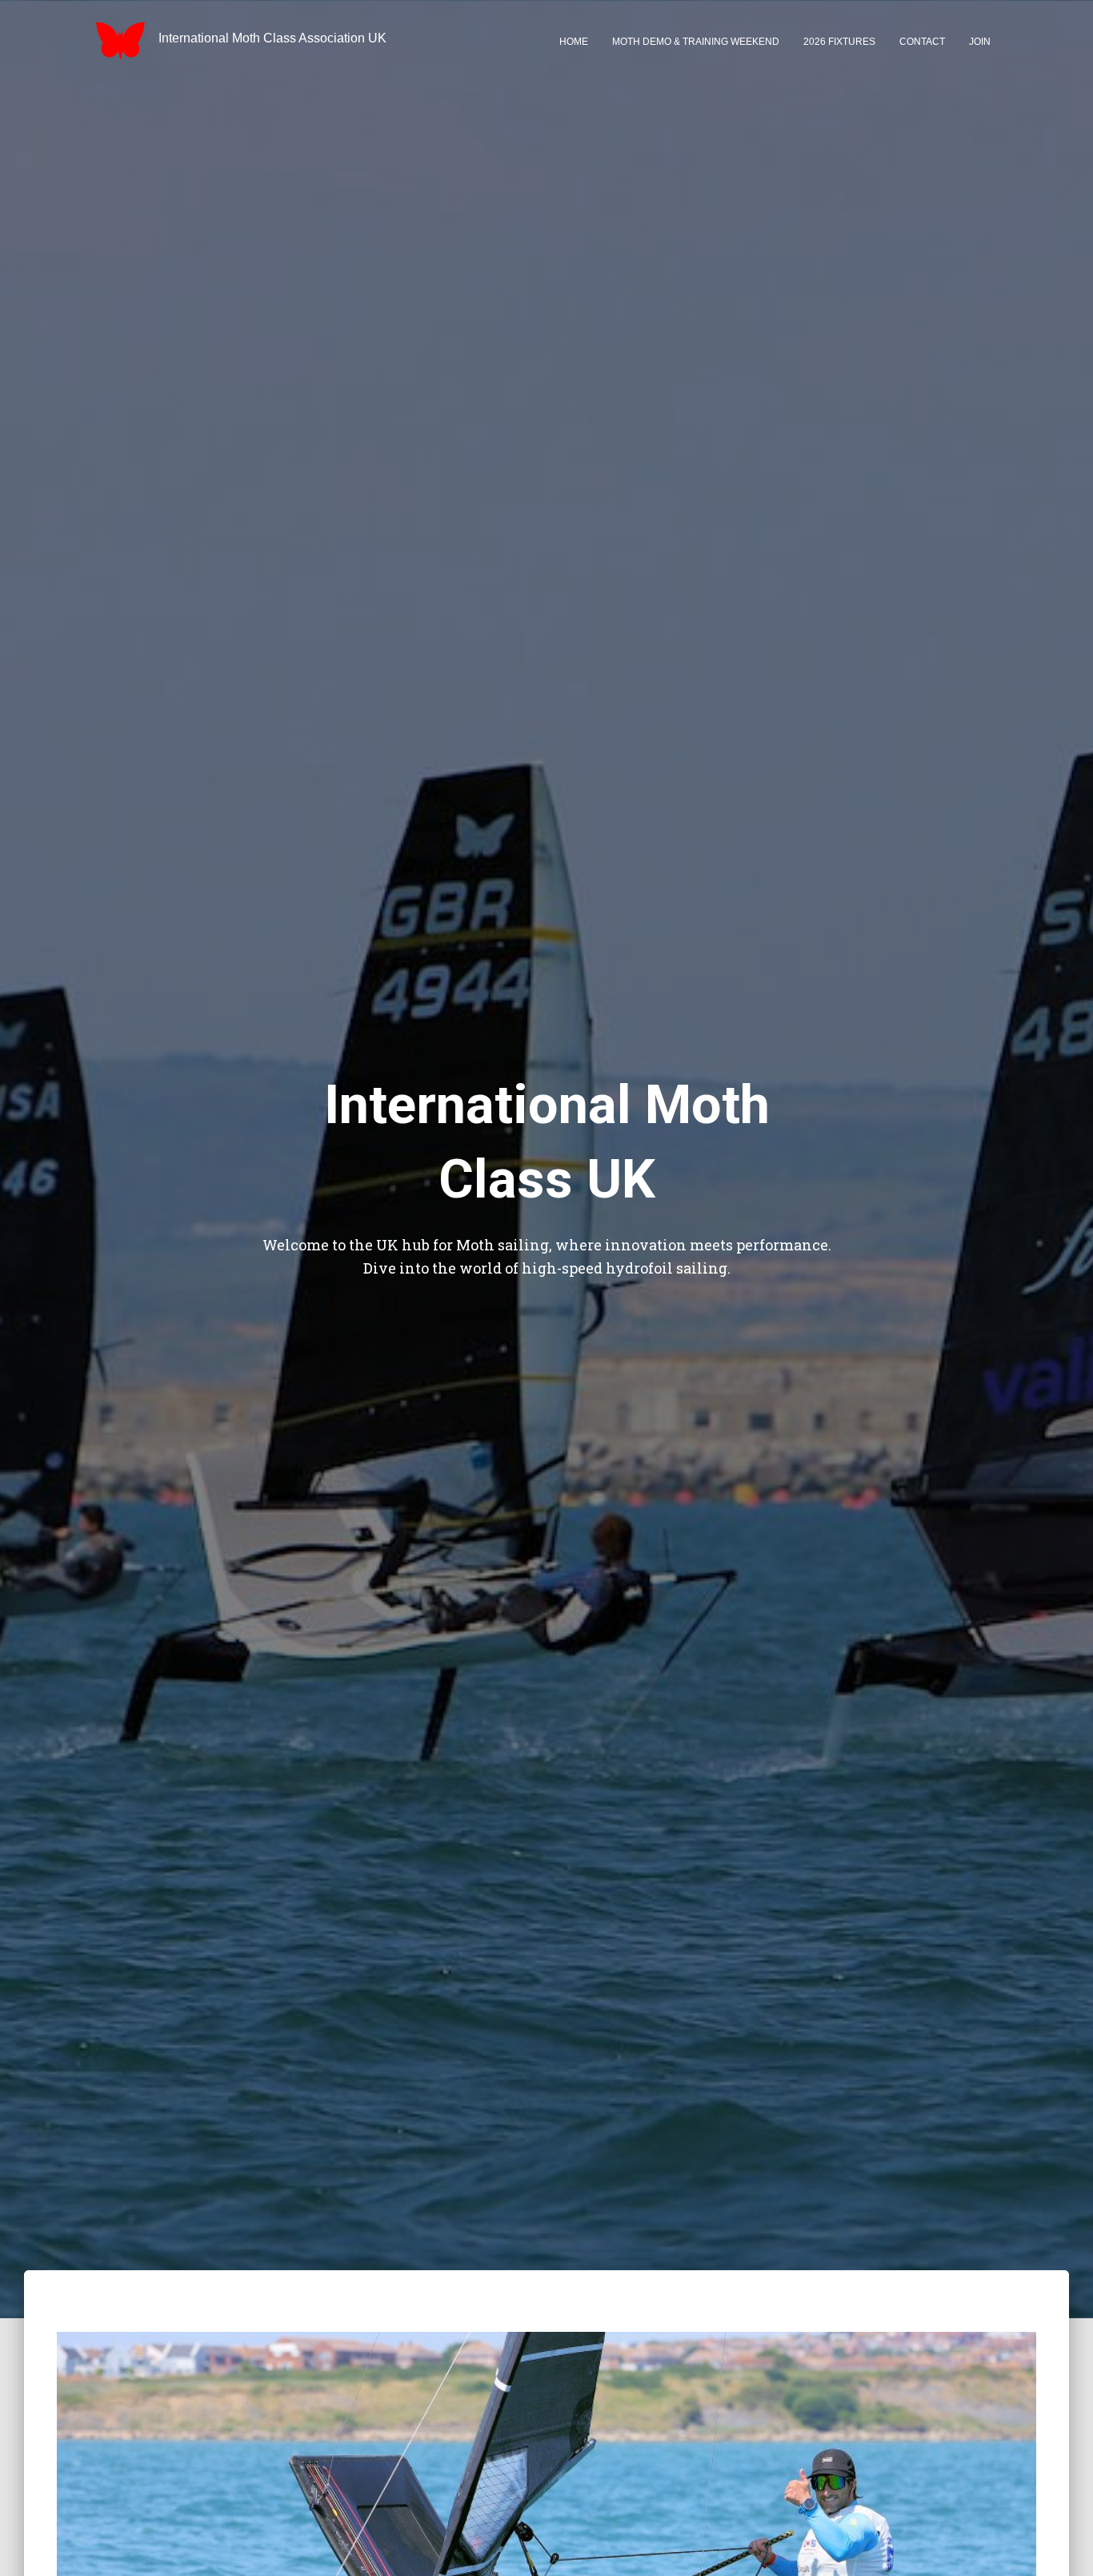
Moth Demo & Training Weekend (696, 42)
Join (980, 42)
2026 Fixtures (839, 42)
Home (574, 42)
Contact (922, 42)
